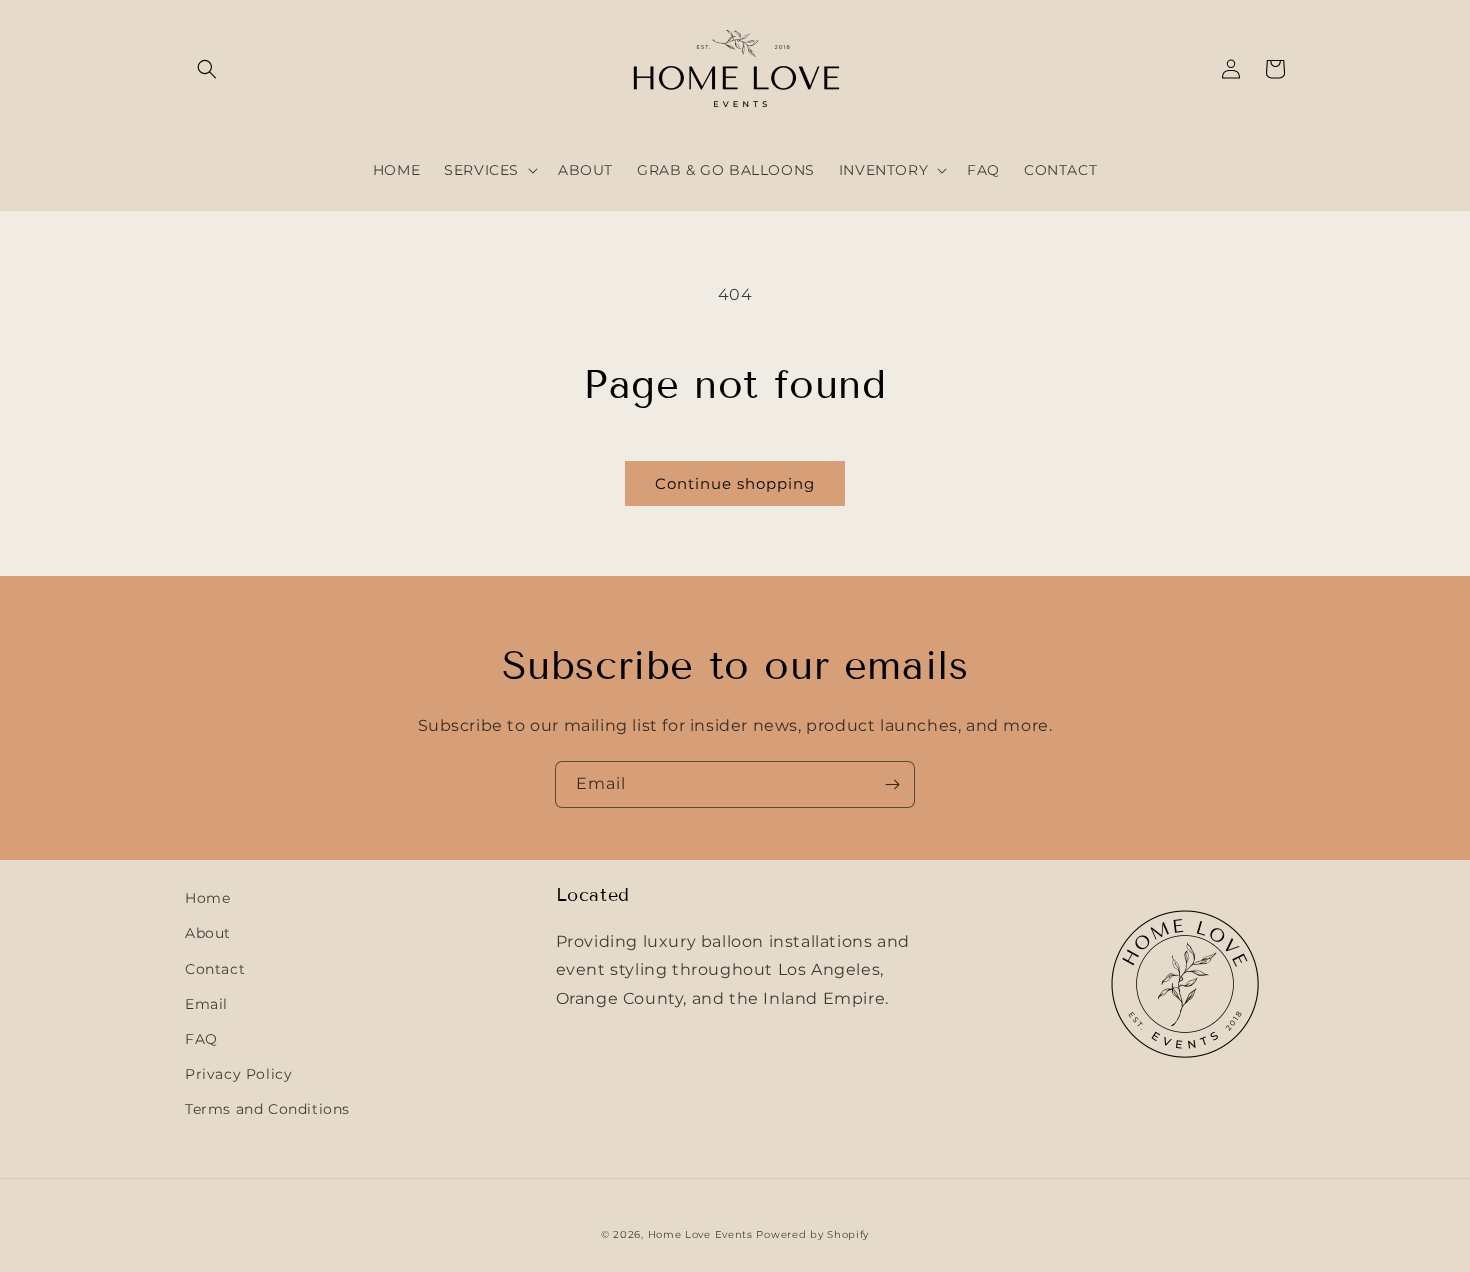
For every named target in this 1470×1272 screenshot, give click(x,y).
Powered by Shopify (812, 1234)
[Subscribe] (892, 784)
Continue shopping (735, 483)
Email (206, 1004)
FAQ (201, 1039)
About (208, 933)
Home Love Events (700, 1234)
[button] (207, 69)
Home (207, 898)
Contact (215, 969)
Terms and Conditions (267, 1109)
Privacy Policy (238, 1074)
